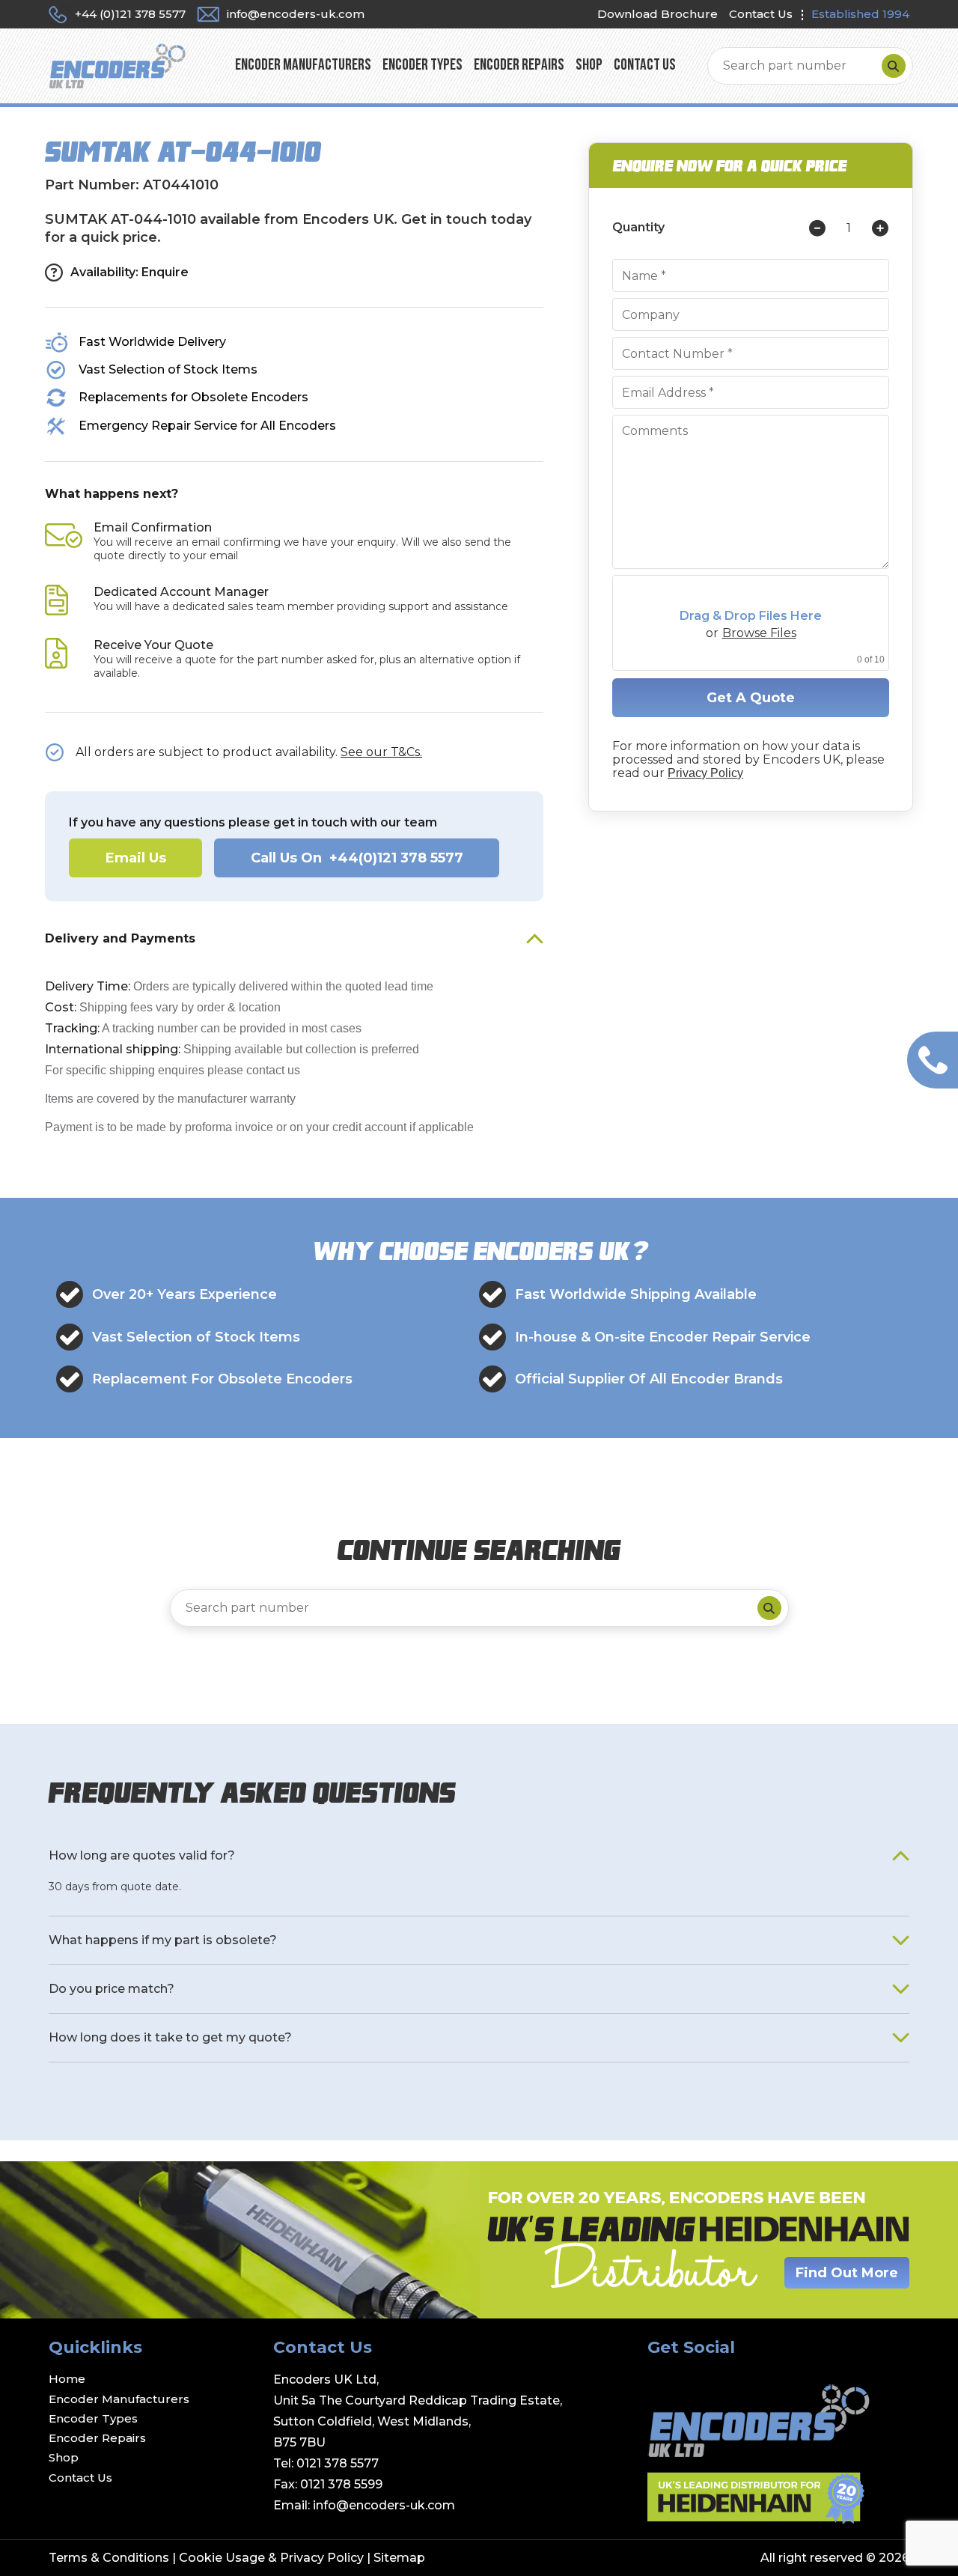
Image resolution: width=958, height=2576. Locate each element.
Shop (589, 66)
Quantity (638, 228)
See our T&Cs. (381, 752)
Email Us (136, 858)
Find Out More (847, 2273)
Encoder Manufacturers (303, 66)
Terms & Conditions (109, 2558)
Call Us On (357, 858)
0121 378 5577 (338, 2463)
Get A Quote (751, 698)
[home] (117, 65)
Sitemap (399, 2558)
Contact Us (761, 14)
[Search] (894, 66)
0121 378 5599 (341, 2484)
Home (67, 2379)
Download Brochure (658, 14)
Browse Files (759, 633)
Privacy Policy (705, 773)
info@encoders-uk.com (384, 2505)
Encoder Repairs (519, 66)
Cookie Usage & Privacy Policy (271, 2558)
